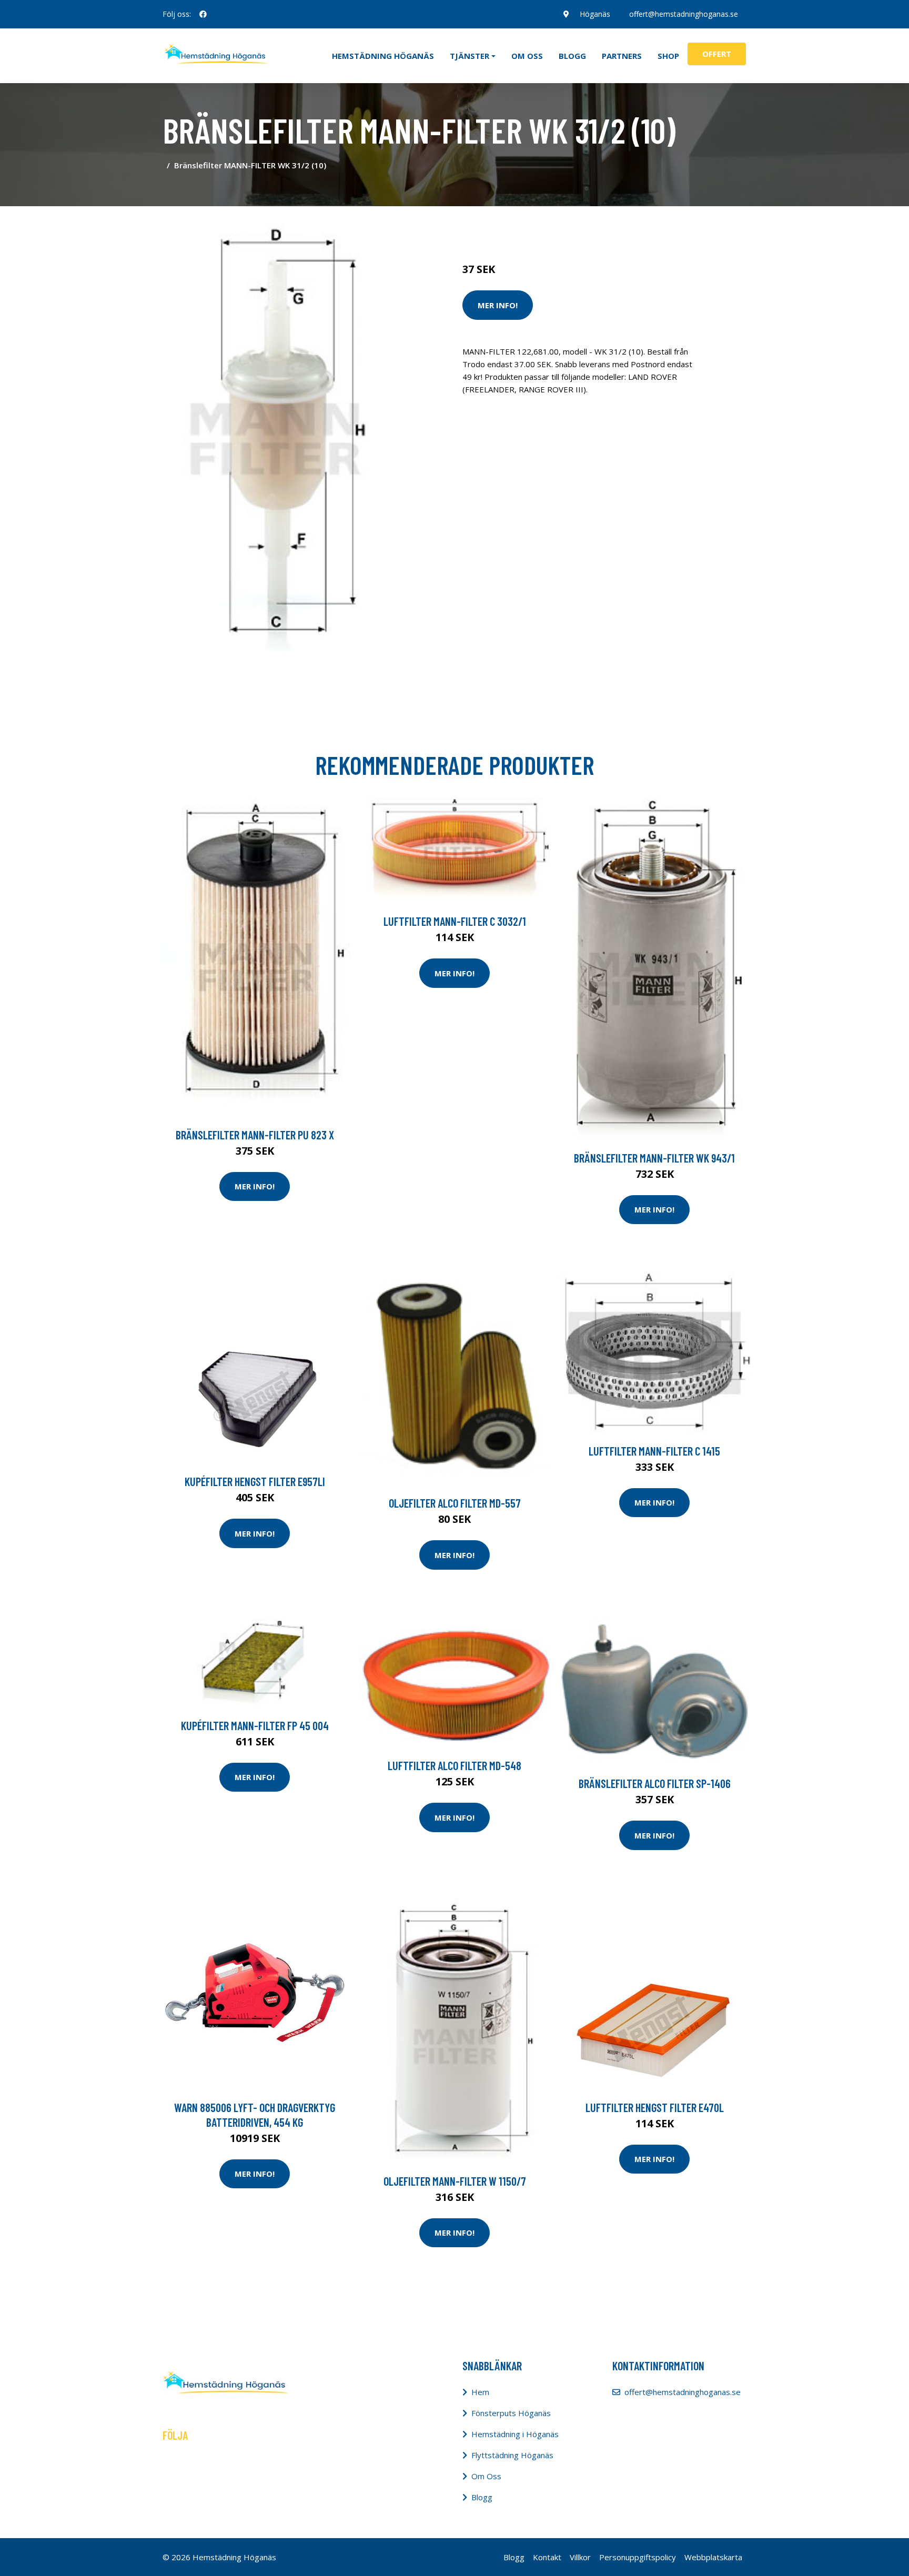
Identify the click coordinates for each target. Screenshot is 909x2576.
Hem (480, 2392)
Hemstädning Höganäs (383, 56)
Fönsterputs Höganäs (511, 2413)
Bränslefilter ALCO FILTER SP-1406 (655, 1783)
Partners (622, 56)
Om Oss (486, 2476)
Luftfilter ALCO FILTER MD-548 (454, 1765)
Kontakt (547, 2557)
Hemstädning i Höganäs (515, 2434)
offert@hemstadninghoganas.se (684, 14)
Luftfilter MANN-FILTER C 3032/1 (455, 921)
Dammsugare (585, 225)
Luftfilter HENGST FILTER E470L (655, 2107)
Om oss (527, 56)
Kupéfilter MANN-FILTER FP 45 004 (255, 1725)
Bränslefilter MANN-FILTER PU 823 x (255, 1135)
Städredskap (533, 225)
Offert (717, 54)
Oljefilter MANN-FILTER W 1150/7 (455, 2181)
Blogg (572, 56)
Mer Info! (498, 305)
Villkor (580, 2557)
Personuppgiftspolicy (638, 2557)
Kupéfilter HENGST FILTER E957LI (255, 1481)
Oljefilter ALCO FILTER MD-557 (455, 1503)
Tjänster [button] (469, 56)
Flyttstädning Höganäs (512, 2455)
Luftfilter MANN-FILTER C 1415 (654, 1451)
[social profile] (203, 14)
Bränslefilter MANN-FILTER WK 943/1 (654, 1158)
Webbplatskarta (713, 2557)
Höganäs (595, 14)
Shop (668, 56)
